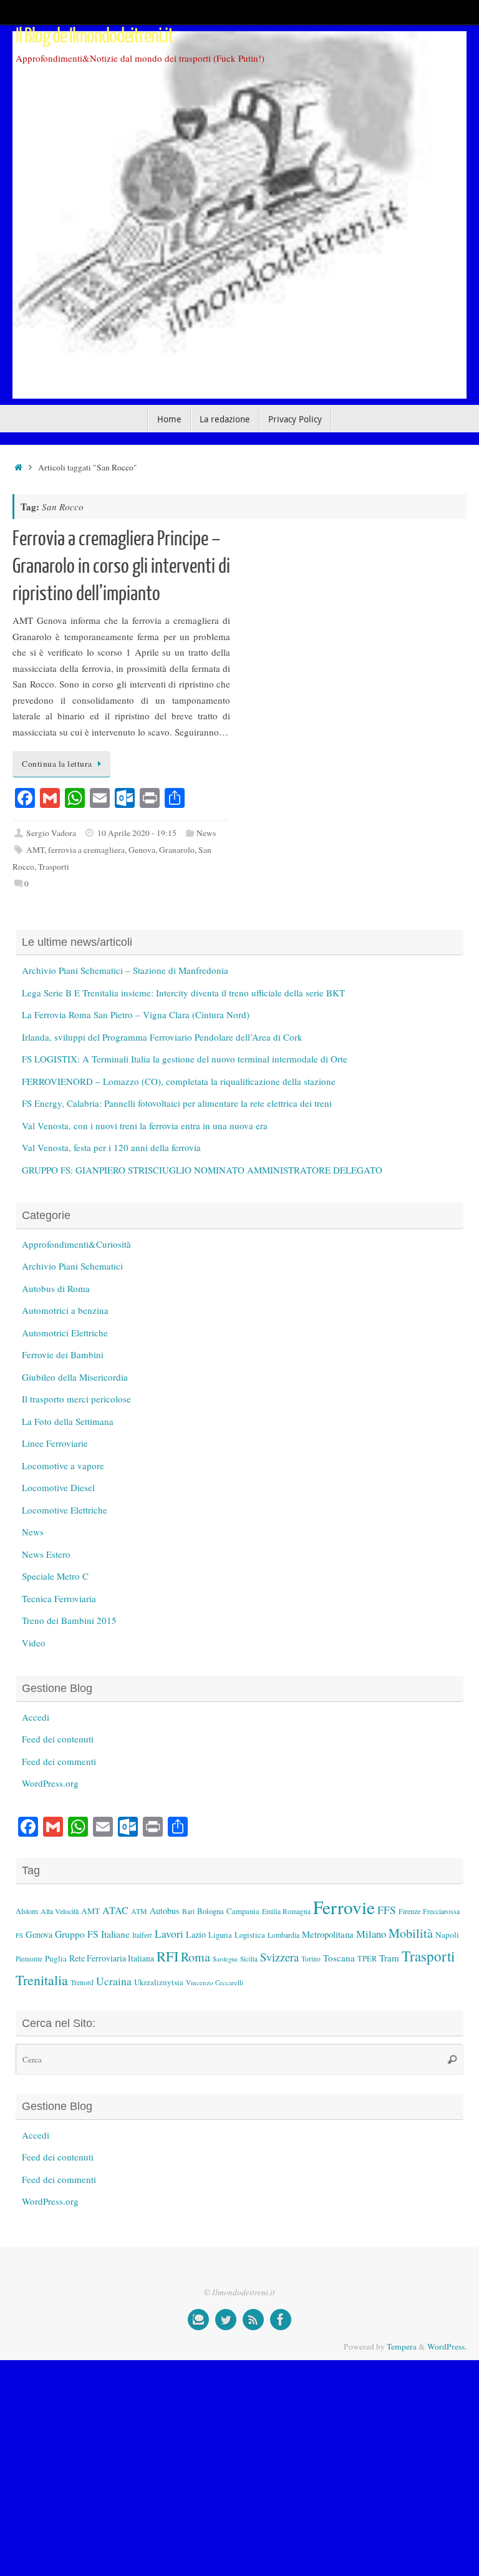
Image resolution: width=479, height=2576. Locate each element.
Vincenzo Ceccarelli (215, 1982)
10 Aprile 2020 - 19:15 (137, 833)
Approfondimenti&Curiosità (76, 1244)
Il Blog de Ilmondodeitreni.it (94, 36)
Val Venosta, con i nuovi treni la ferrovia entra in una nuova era (145, 1125)
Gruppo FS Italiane (92, 1934)
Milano (371, 1934)
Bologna (210, 1911)
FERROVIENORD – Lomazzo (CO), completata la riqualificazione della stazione (179, 1081)
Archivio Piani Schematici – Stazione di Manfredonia (125, 970)
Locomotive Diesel (58, 1487)
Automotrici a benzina (65, 1310)
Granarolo (177, 850)
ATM (139, 1911)
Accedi (36, 1717)
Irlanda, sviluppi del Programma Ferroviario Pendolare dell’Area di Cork (162, 1037)
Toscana (339, 1958)
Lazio (196, 1934)
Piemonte (29, 1959)
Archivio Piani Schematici (72, 1266)
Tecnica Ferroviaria (59, 1598)
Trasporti (54, 867)
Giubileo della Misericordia (75, 1377)
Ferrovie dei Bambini (63, 1354)
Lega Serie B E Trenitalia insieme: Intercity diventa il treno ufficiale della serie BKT (183, 993)
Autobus (165, 1911)
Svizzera (279, 1957)
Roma (196, 1957)
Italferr (142, 1935)
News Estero (46, 1554)
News (206, 833)
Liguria (220, 1935)
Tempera (402, 2346)
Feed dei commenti (59, 1761)
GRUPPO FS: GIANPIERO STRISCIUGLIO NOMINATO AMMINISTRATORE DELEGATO (202, 1170)
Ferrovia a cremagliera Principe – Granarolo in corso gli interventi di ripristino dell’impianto (121, 566)
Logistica (250, 1935)
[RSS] (253, 2320)
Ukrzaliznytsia (159, 1982)
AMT (35, 850)
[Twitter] (226, 2320)
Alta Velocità (60, 1911)
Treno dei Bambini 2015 (69, 1620)
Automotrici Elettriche (65, 1333)
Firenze (409, 1911)
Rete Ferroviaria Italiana (112, 1958)
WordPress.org (50, 1783)
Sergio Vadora (51, 833)
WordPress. (447, 2346)
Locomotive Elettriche (65, 1510)
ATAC (115, 1910)
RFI (167, 1956)
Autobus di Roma (56, 1288)
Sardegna (225, 1959)
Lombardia (283, 1935)
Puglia (56, 1958)
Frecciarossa (441, 1911)
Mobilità (411, 1933)
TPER (367, 1958)
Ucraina (114, 1981)
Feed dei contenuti (58, 1739)
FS (19, 1935)
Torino (311, 1959)
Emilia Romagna (286, 1911)
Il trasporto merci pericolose (76, 1399)
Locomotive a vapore (63, 1465)
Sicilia (249, 1959)
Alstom (27, 1911)
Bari (188, 1911)
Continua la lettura (57, 764)
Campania (243, 1911)
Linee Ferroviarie (55, 1443)
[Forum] (198, 2320)
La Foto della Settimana (68, 1421)
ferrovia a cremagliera (86, 850)
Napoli (447, 1935)
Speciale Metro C (55, 1576)
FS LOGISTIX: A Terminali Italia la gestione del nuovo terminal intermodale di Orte (185, 1059)
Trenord (82, 1982)
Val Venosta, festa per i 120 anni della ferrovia (111, 1147)
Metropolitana (328, 1934)
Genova (142, 850)
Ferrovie (344, 1907)
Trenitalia (42, 1980)
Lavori (169, 1934)
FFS (387, 1910)
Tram (389, 1958)
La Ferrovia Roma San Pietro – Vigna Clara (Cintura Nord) (136, 1014)
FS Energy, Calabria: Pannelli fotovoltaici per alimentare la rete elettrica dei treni (177, 1103)
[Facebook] (281, 2320)
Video (34, 1643)
